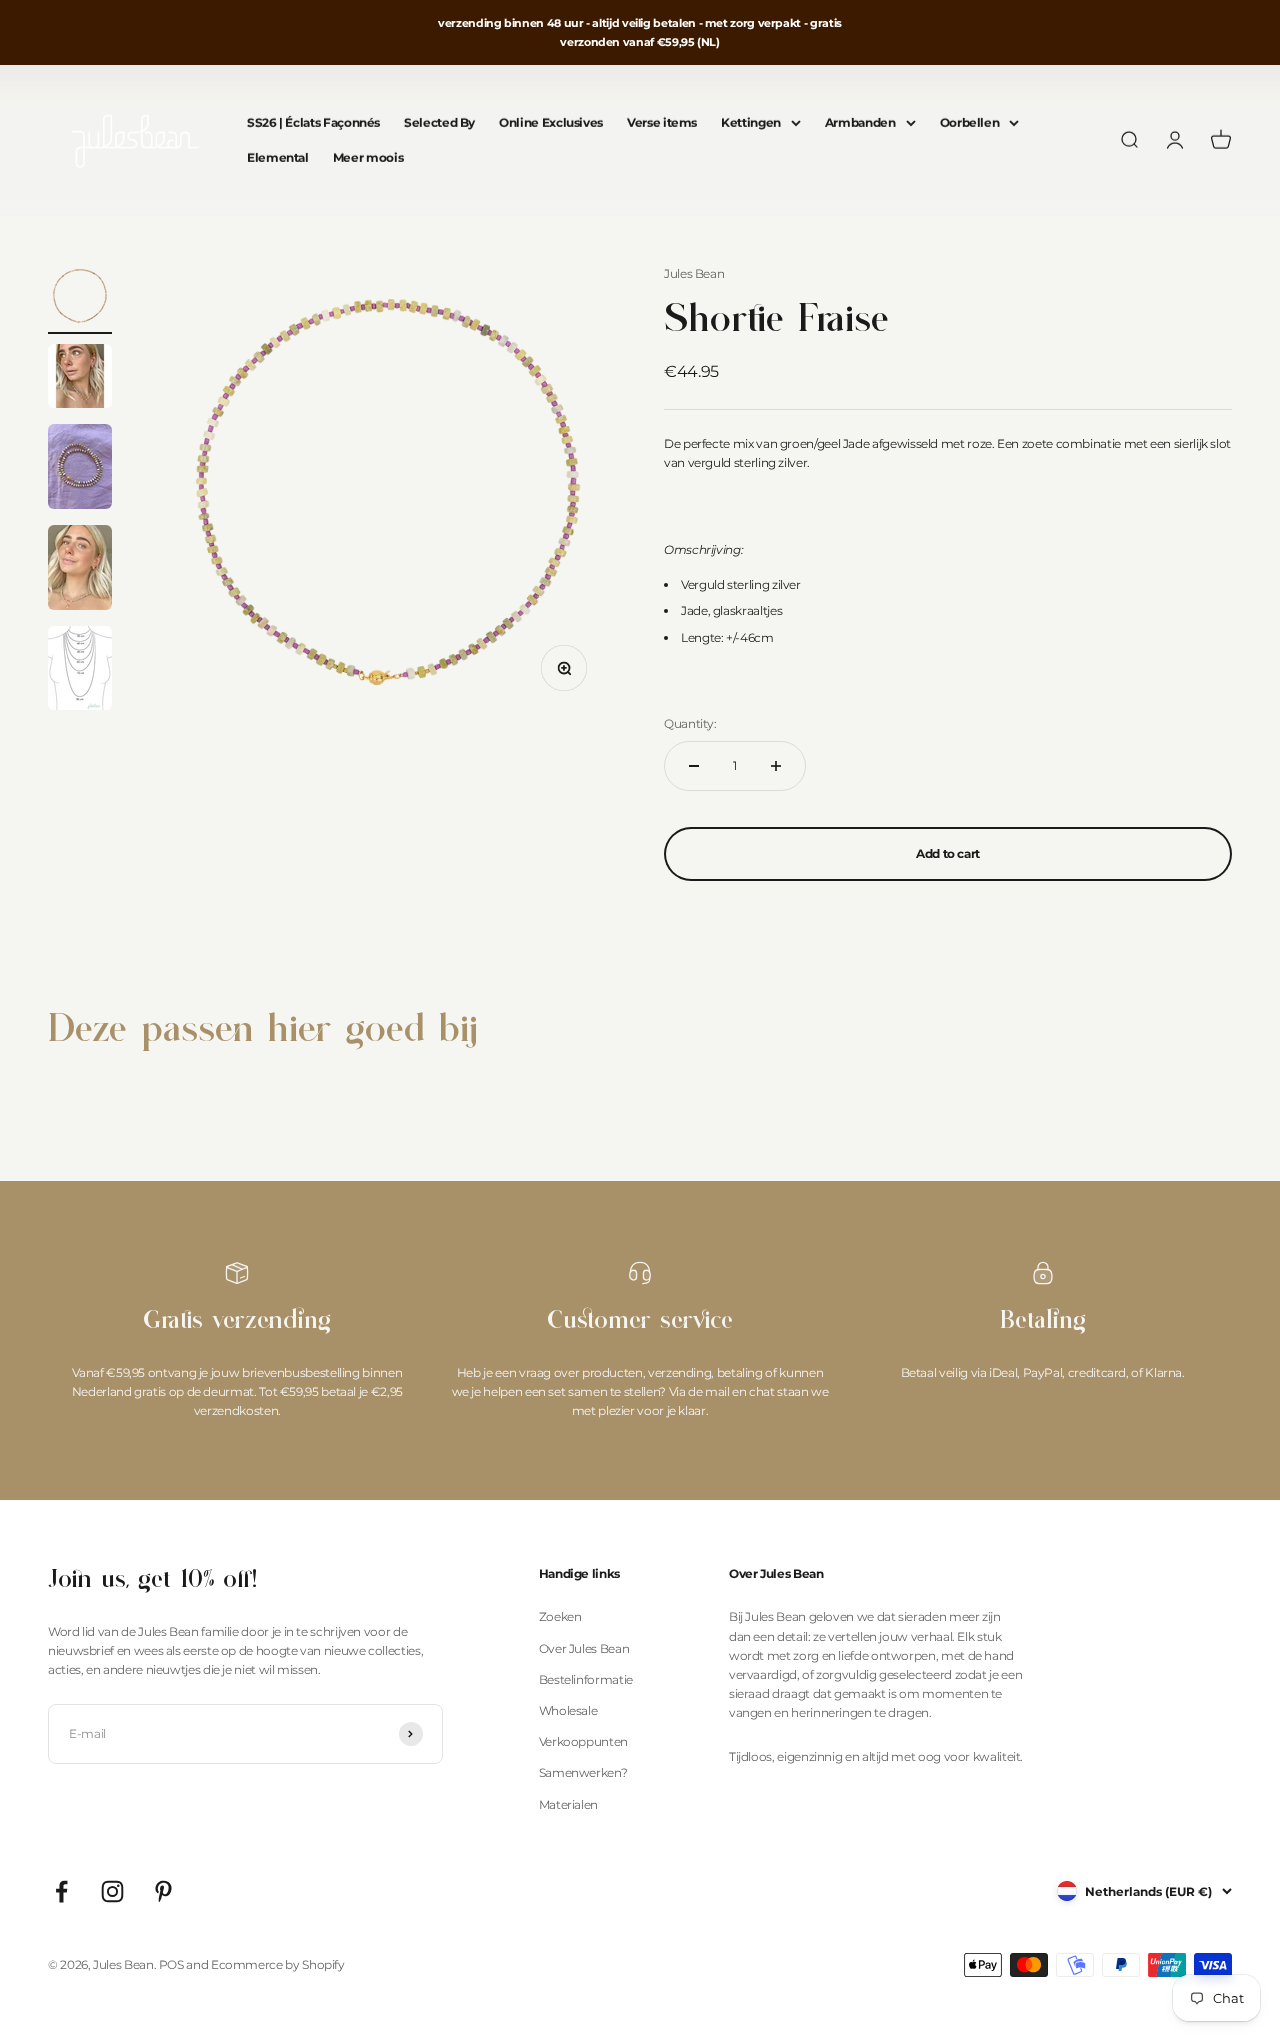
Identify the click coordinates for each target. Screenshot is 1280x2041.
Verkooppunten (583, 1741)
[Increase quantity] (776, 766)
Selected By (439, 123)
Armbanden (860, 123)
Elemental (278, 158)
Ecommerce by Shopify (278, 1964)
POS (171, 1964)
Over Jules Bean (584, 1648)
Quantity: (690, 723)
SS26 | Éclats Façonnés (313, 123)
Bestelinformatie (586, 1679)
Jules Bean (694, 273)
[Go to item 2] (80, 379)
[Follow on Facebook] (61, 1891)
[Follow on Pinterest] (163, 1891)
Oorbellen (970, 123)
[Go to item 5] (80, 671)
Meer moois (368, 158)
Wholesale (568, 1710)
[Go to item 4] (80, 570)
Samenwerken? (583, 1772)
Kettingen (751, 123)
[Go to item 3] (80, 469)
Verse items (662, 123)
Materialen (568, 1804)
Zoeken (560, 1616)
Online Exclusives (551, 123)
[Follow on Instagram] (112, 1891)
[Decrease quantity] (694, 766)
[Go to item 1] (80, 299)
